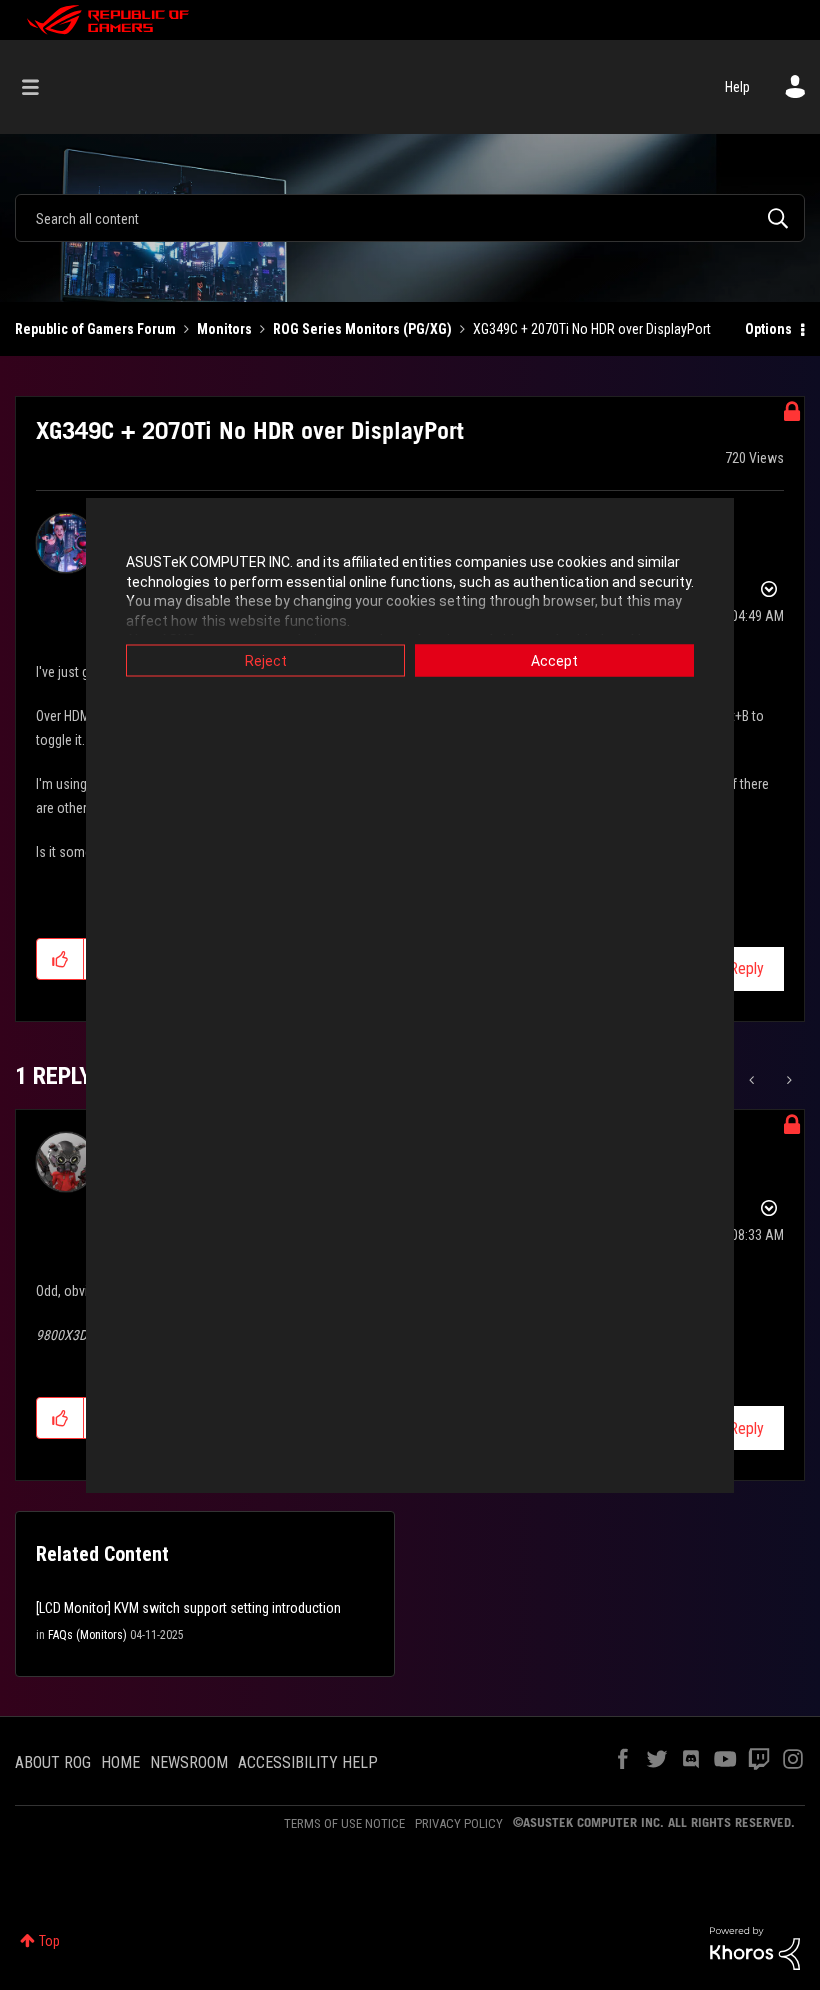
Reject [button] (266, 661)
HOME (120, 1762)
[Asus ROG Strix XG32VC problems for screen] (787, 1080)
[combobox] (410, 218)
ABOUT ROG (53, 1762)
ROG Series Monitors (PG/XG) (362, 329)
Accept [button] (554, 661)
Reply (746, 968)
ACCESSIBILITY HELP (308, 1762)
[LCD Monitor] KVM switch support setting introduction (188, 1608)
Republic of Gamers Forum (95, 329)
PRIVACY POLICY (459, 1823)
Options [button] (768, 329)
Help (737, 87)
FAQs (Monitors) (87, 1635)
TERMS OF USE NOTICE (344, 1823)
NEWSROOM (189, 1762)
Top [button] (49, 1941)
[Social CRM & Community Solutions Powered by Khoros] (755, 1947)
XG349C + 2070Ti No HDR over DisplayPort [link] (592, 329)
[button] (60, 959)
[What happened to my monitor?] (753, 1080)
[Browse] (40, 87)
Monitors (224, 329)
